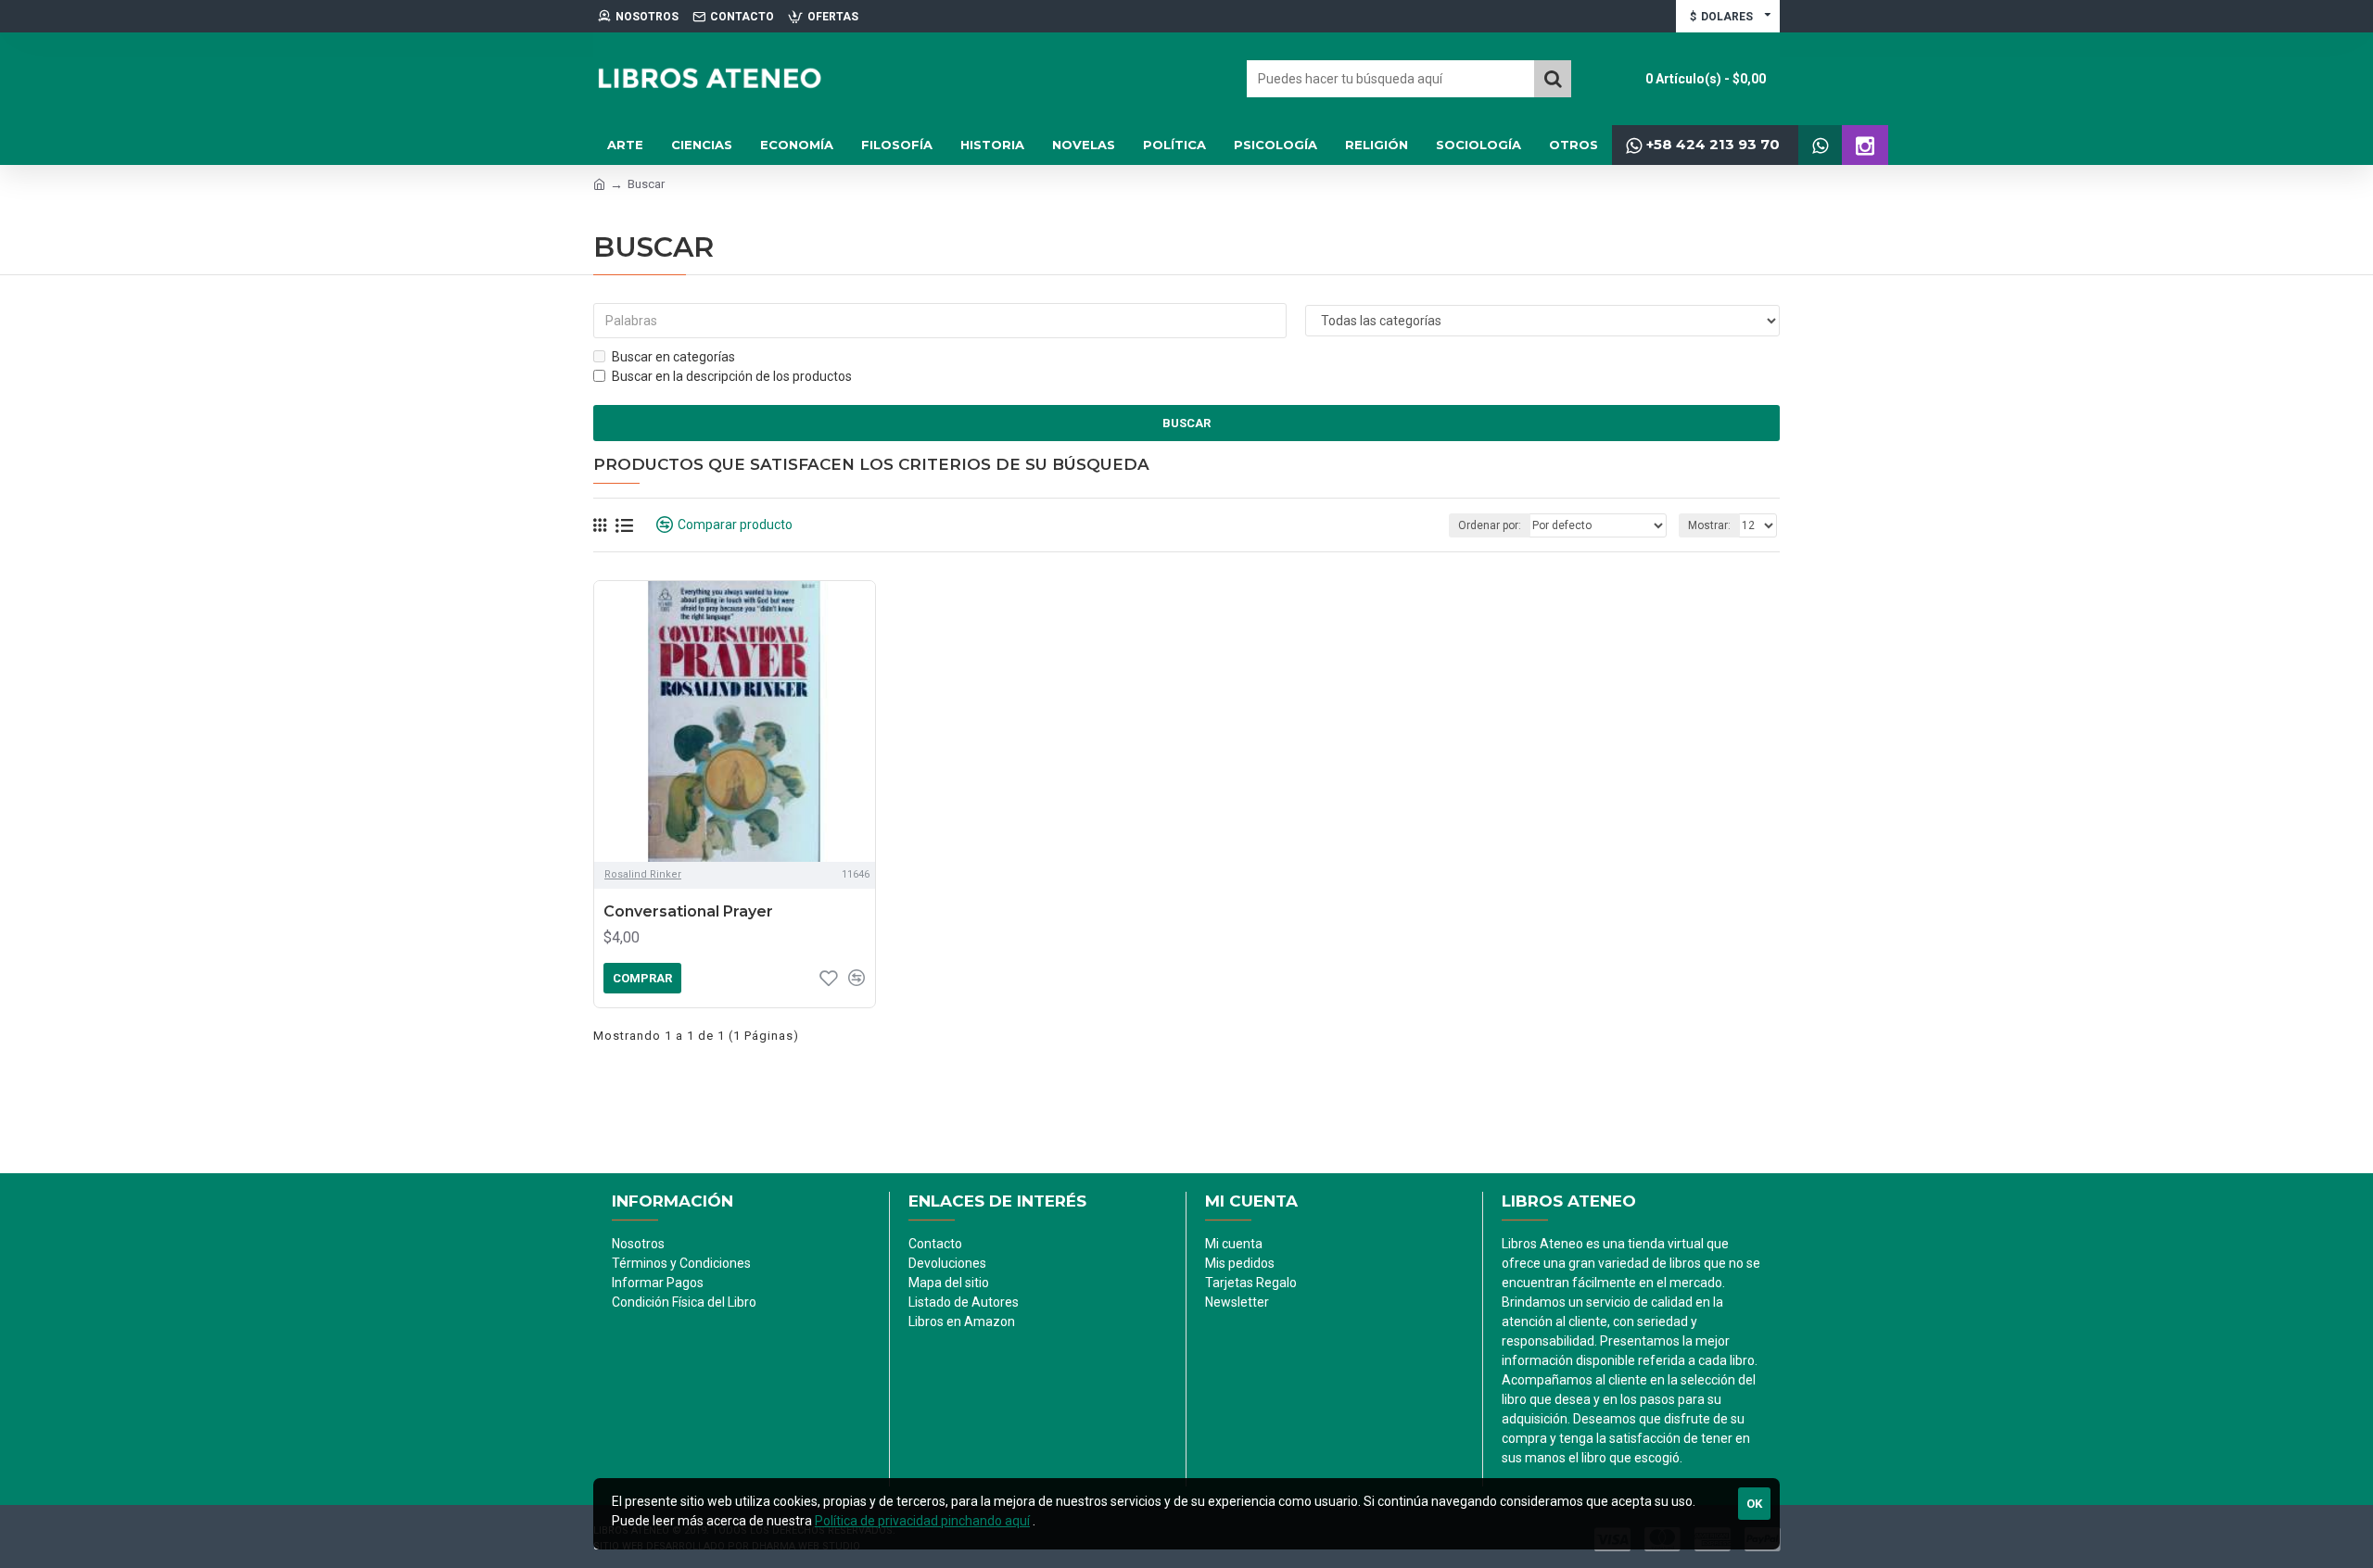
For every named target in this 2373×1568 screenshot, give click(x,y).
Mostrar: (1709, 525)
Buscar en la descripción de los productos (732, 376)
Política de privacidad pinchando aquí (922, 1521)
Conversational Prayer (688, 911)
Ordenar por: (1490, 525)
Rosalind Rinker (643, 874)
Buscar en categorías (673, 357)
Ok (1754, 1504)
